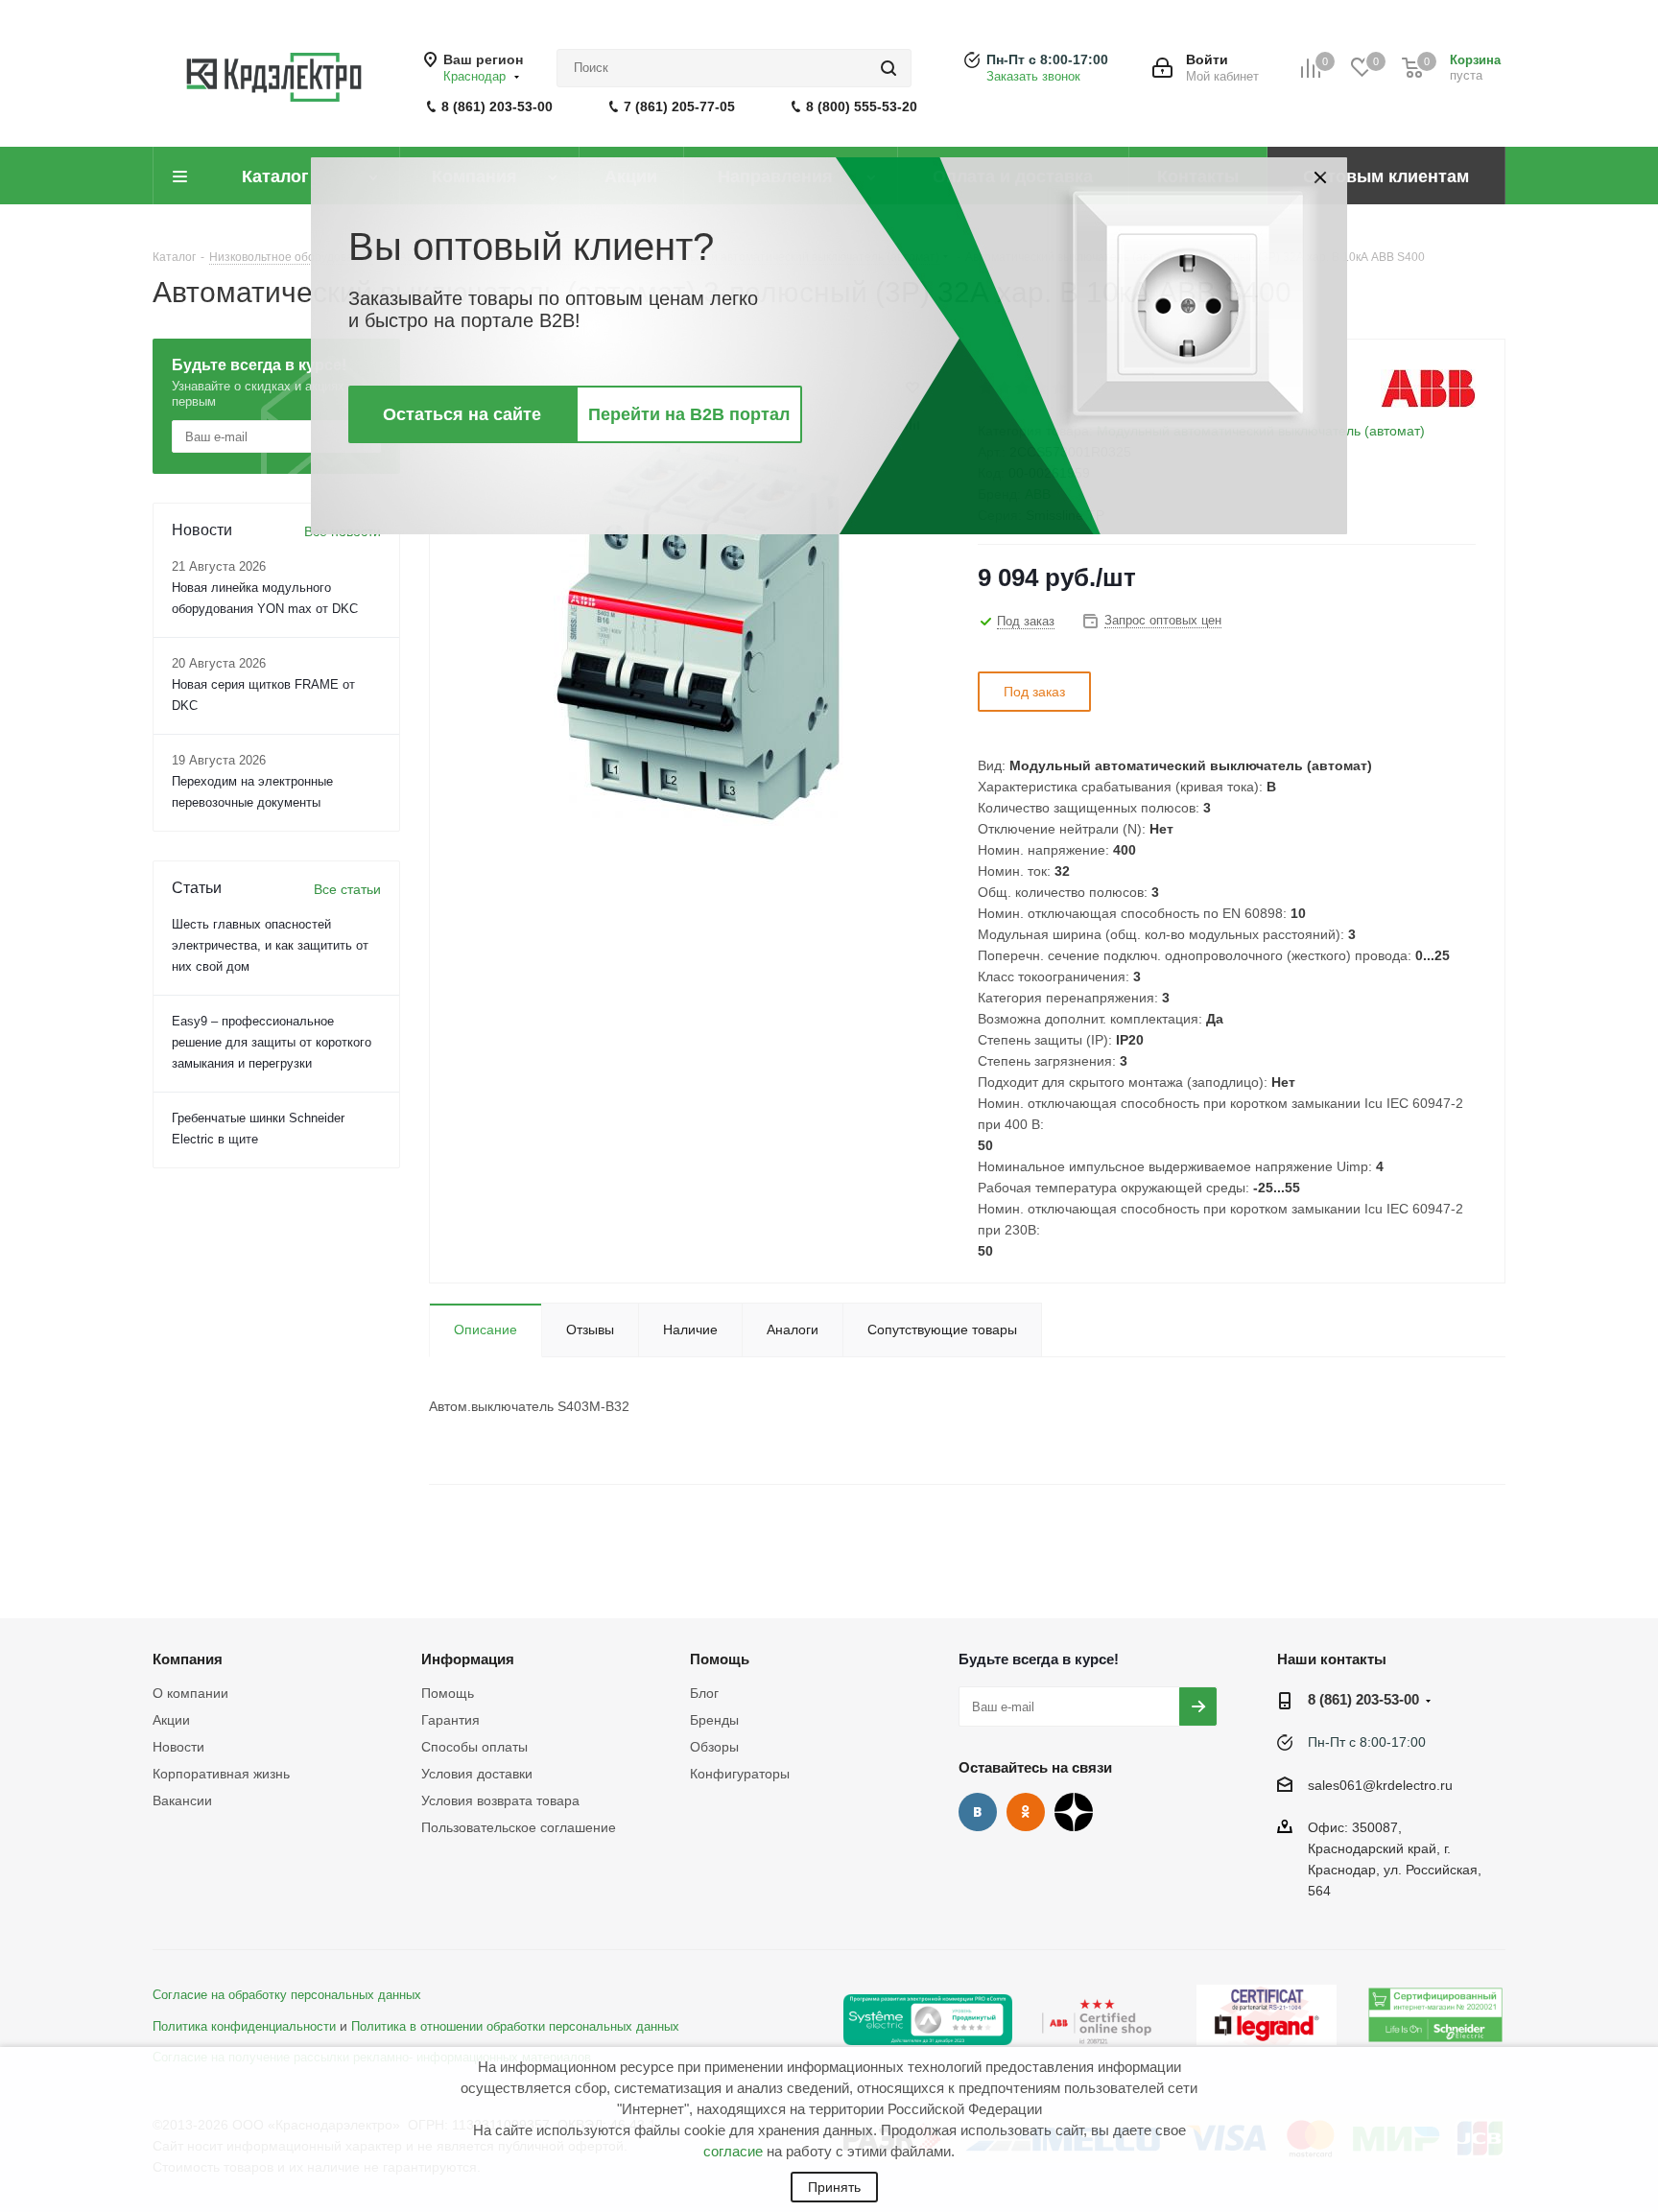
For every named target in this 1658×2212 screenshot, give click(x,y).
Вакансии (182, 1800)
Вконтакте (978, 1812)
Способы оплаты (474, 1747)
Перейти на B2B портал (689, 414)
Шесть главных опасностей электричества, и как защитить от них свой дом (270, 945)
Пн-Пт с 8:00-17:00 (1047, 59)
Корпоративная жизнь (221, 1774)
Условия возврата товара (500, 1800)
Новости (178, 1747)
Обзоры (714, 1747)
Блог (704, 1693)
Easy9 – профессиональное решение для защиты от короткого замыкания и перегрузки (272, 1042)
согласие (733, 2151)
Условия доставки (477, 1774)
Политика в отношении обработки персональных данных (515, 2027)
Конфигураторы (740, 1774)
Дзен (1074, 1812)
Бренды (714, 1720)
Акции (171, 1720)
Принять (834, 2187)
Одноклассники (1026, 1812)
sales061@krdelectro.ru (1380, 1785)
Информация (468, 1659)
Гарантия (450, 1720)
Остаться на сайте (462, 414)
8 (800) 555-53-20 (862, 106)
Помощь (448, 1693)
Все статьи (347, 889)
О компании (190, 1693)
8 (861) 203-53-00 (497, 106)
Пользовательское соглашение (519, 1827)
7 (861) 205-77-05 (679, 106)
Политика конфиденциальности (244, 2027)
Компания (188, 1659)
